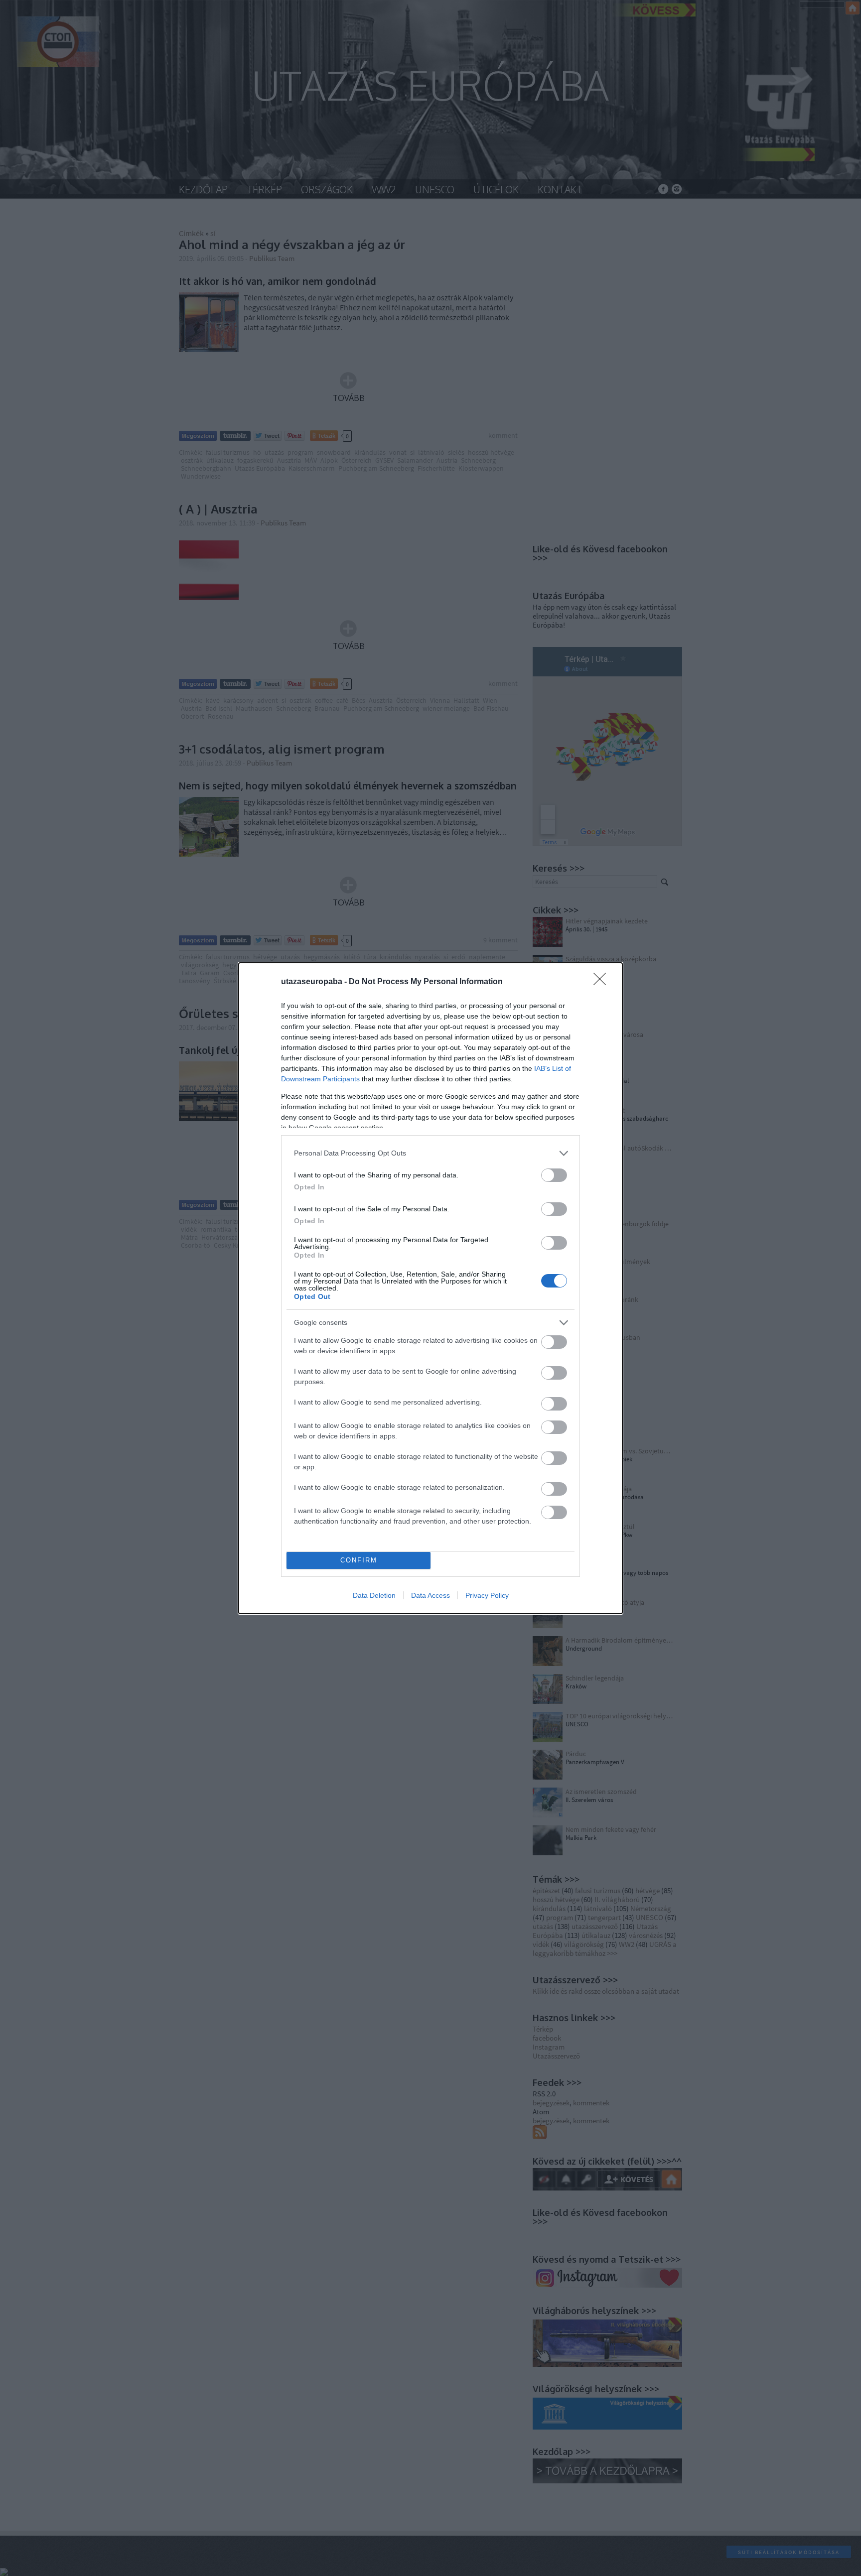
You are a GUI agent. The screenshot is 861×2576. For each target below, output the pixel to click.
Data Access (430, 1595)
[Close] (603, 982)
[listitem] (430, 1153)
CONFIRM (359, 1560)
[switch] (554, 1175)
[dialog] (430, 1288)
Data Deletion (374, 1595)
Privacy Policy (487, 1595)
